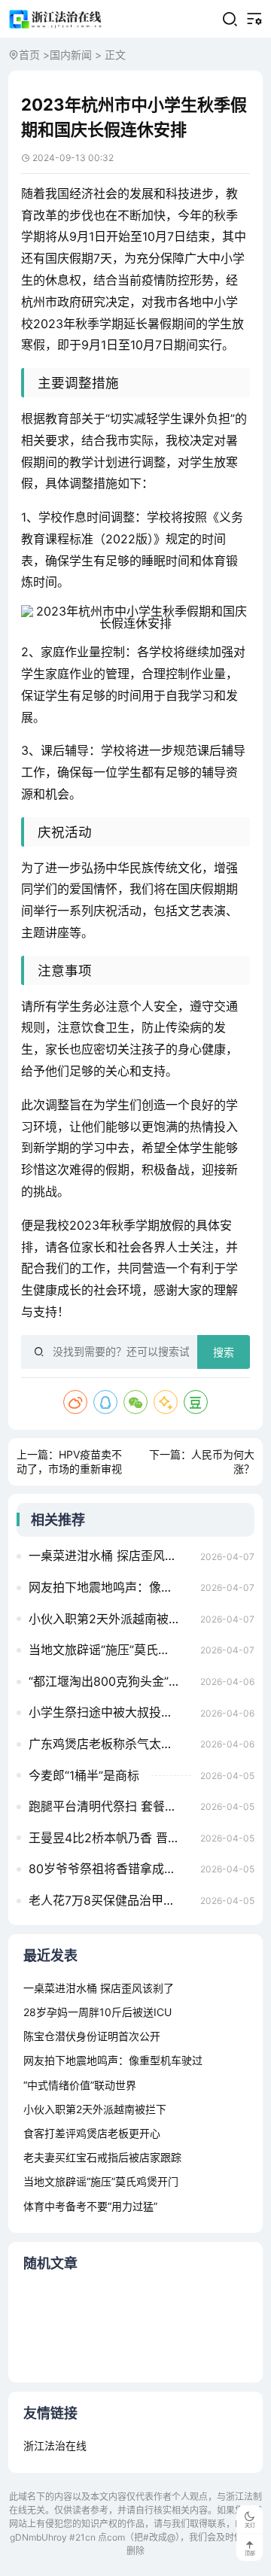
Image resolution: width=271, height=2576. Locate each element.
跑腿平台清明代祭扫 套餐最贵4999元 (110, 1806)
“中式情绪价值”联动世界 (80, 2085)
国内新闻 (71, 55)
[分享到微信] (135, 1402)
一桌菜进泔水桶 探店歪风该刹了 (110, 1556)
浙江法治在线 (55, 2445)
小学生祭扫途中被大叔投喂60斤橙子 (110, 1712)
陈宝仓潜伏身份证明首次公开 (92, 2036)
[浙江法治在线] (56, 19)
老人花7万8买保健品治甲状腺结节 (110, 1900)
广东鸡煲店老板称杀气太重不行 (110, 1744)
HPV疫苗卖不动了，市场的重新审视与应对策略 (69, 1469)
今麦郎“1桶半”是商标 (84, 1775)
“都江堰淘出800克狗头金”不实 (110, 1681)
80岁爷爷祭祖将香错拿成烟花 (108, 1869)
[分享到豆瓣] (196, 1402)
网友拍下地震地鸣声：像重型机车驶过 (110, 1587)
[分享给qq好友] (105, 1402)
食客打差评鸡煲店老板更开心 (92, 2133)
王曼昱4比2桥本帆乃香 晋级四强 (110, 1838)
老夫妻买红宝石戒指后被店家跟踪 (102, 2157)
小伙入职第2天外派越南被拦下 (110, 1619)
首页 (29, 55)
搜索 (224, 1352)
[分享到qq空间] (166, 1402)
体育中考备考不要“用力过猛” (90, 2206)
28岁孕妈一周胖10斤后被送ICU (97, 2012)
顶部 (250, 2553)
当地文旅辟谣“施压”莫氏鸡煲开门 (110, 1650)
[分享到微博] (75, 1402)
